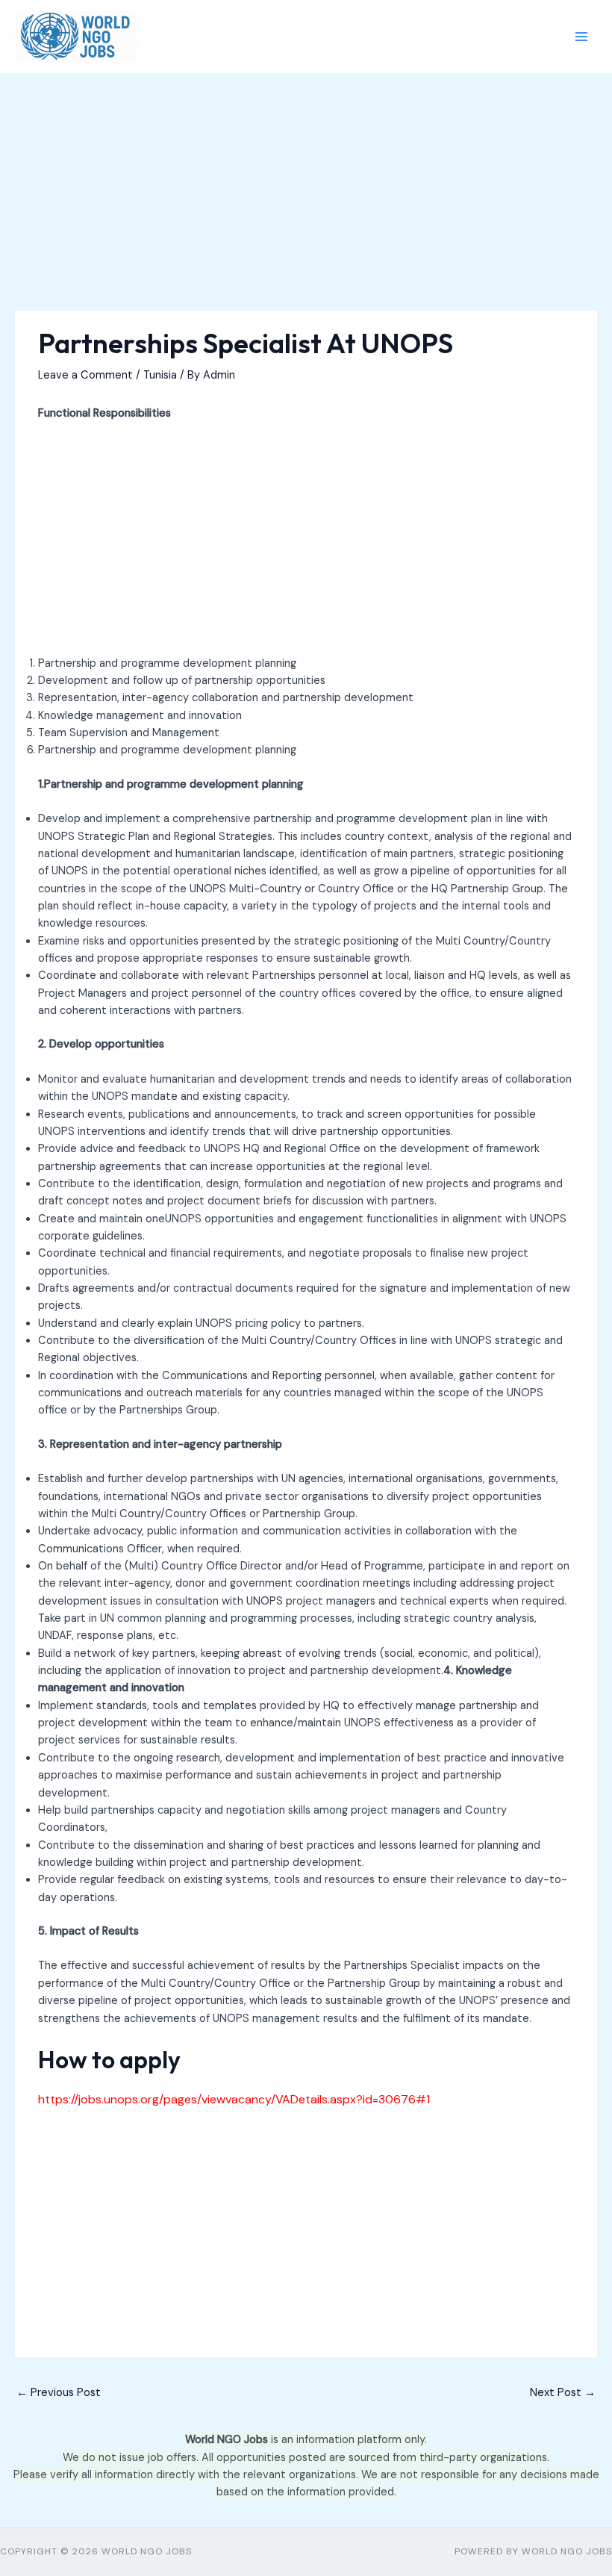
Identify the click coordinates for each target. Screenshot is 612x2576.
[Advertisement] (306, 200)
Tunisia (160, 375)
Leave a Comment (85, 375)
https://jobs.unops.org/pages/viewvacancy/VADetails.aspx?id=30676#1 (234, 2099)
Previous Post (59, 2393)
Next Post (563, 2393)
